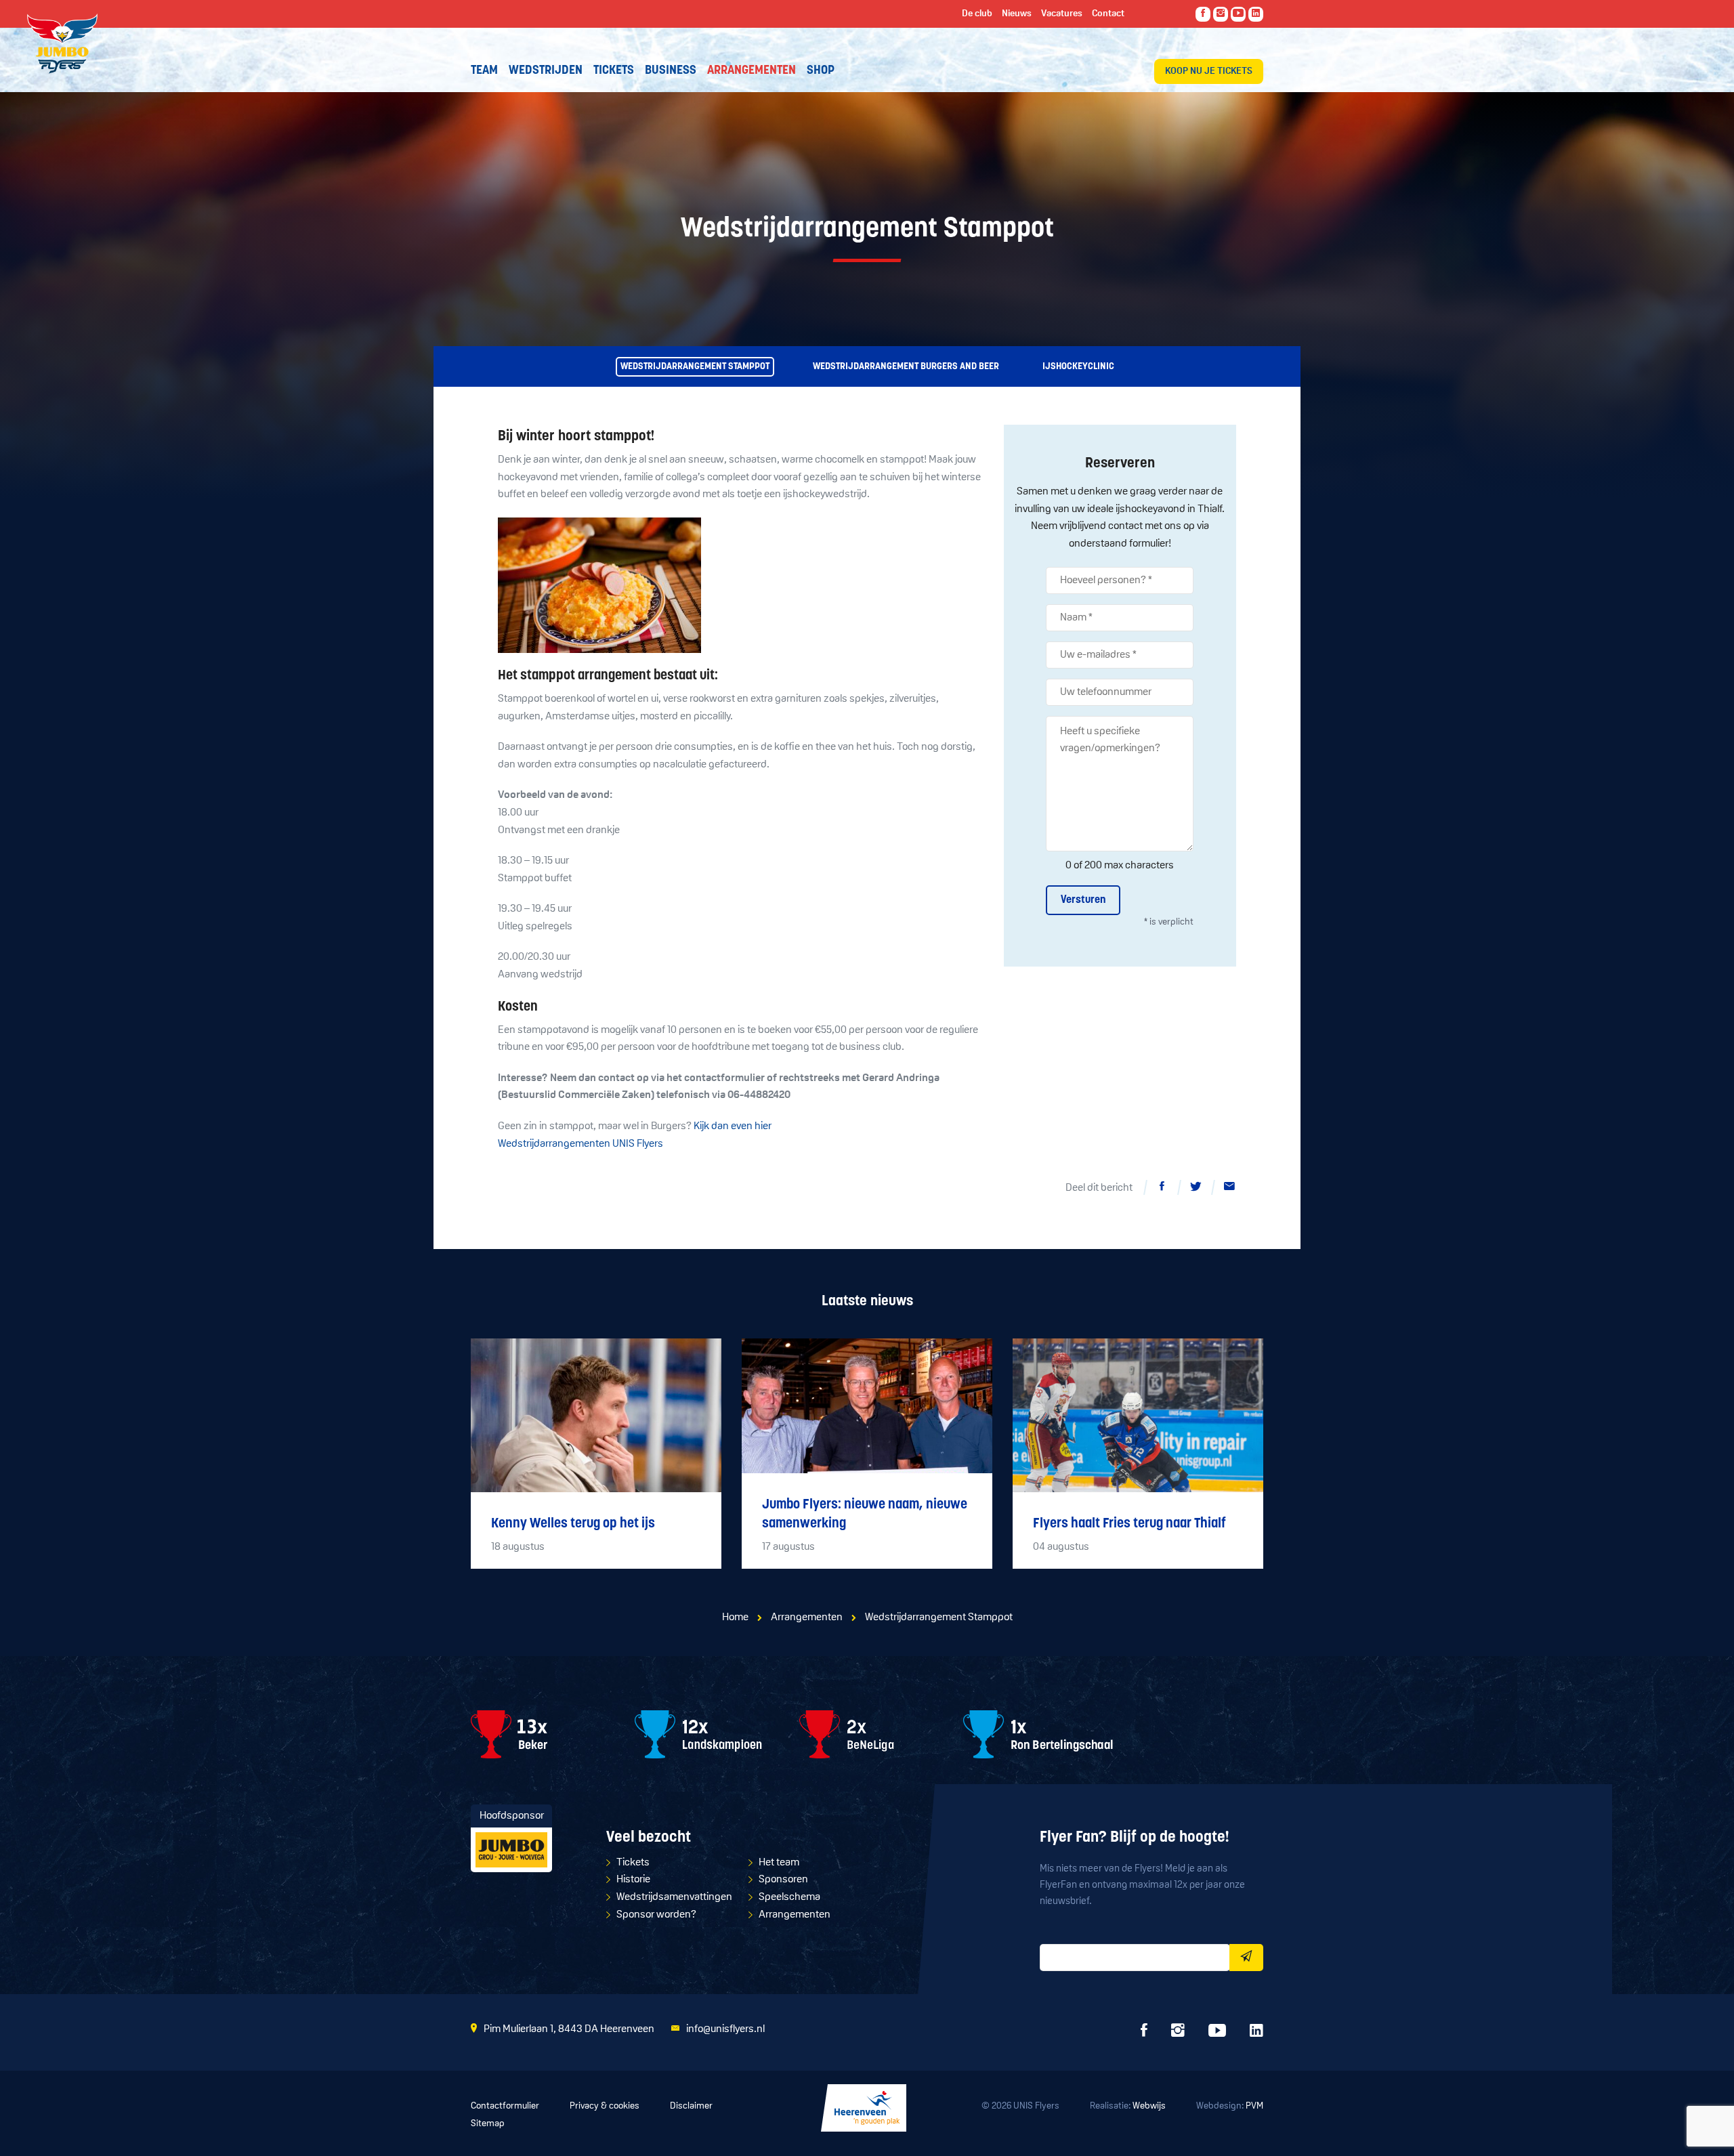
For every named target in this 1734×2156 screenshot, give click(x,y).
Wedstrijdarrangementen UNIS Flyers (580, 1144)
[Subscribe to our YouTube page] (1238, 14)
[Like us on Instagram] (1221, 14)
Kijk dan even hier (733, 1126)
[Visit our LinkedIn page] (1256, 14)
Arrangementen (807, 1618)
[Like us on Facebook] (1203, 14)
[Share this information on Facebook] (1162, 1189)
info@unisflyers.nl (725, 2029)
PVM (1254, 2106)
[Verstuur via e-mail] (1229, 1189)
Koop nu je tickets (1209, 71)
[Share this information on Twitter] (1196, 1189)
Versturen (1083, 900)
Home (735, 1618)
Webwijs (1149, 2106)
